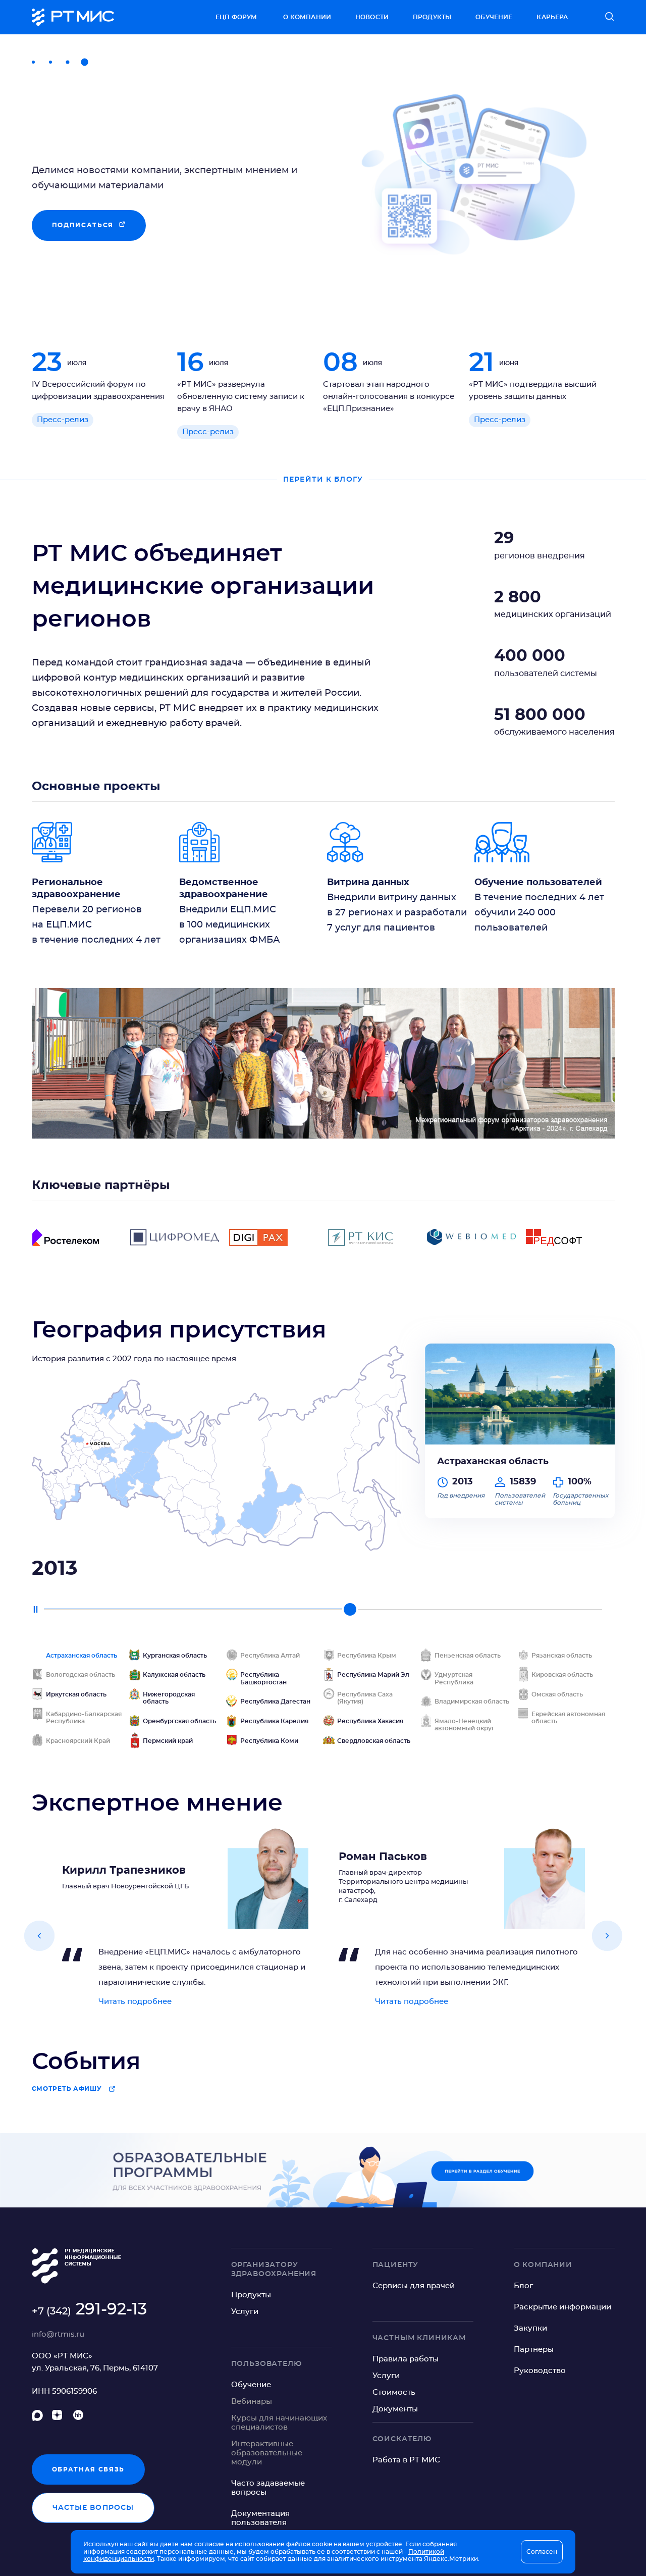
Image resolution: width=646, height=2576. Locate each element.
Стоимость (394, 2392)
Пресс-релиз (63, 420)
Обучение (494, 17)
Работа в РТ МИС (406, 2460)
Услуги (245, 2312)
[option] (323, 171)
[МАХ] (37, 2417)
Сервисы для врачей (414, 2286)
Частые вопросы (93, 2508)
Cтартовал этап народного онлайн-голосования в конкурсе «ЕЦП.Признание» (389, 397)
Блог (523, 2286)
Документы (395, 2409)
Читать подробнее (135, 2002)
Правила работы (406, 2359)
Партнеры (534, 2350)
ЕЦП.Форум (236, 17)
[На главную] (73, 17)
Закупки (530, 2328)
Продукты (432, 17)
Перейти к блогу (323, 480)
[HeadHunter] (78, 2417)
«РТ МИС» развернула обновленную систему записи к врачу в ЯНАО (241, 397)
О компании (307, 17)
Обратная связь (89, 2469)
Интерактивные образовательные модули (267, 2453)
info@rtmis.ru (58, 2334)
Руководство (540, 2371)
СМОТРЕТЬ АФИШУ (67, 2089)
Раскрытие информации (562, 2307)
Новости (372, 17)
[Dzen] (59, 2417)
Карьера (552, 17)
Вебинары (252, 2402)
